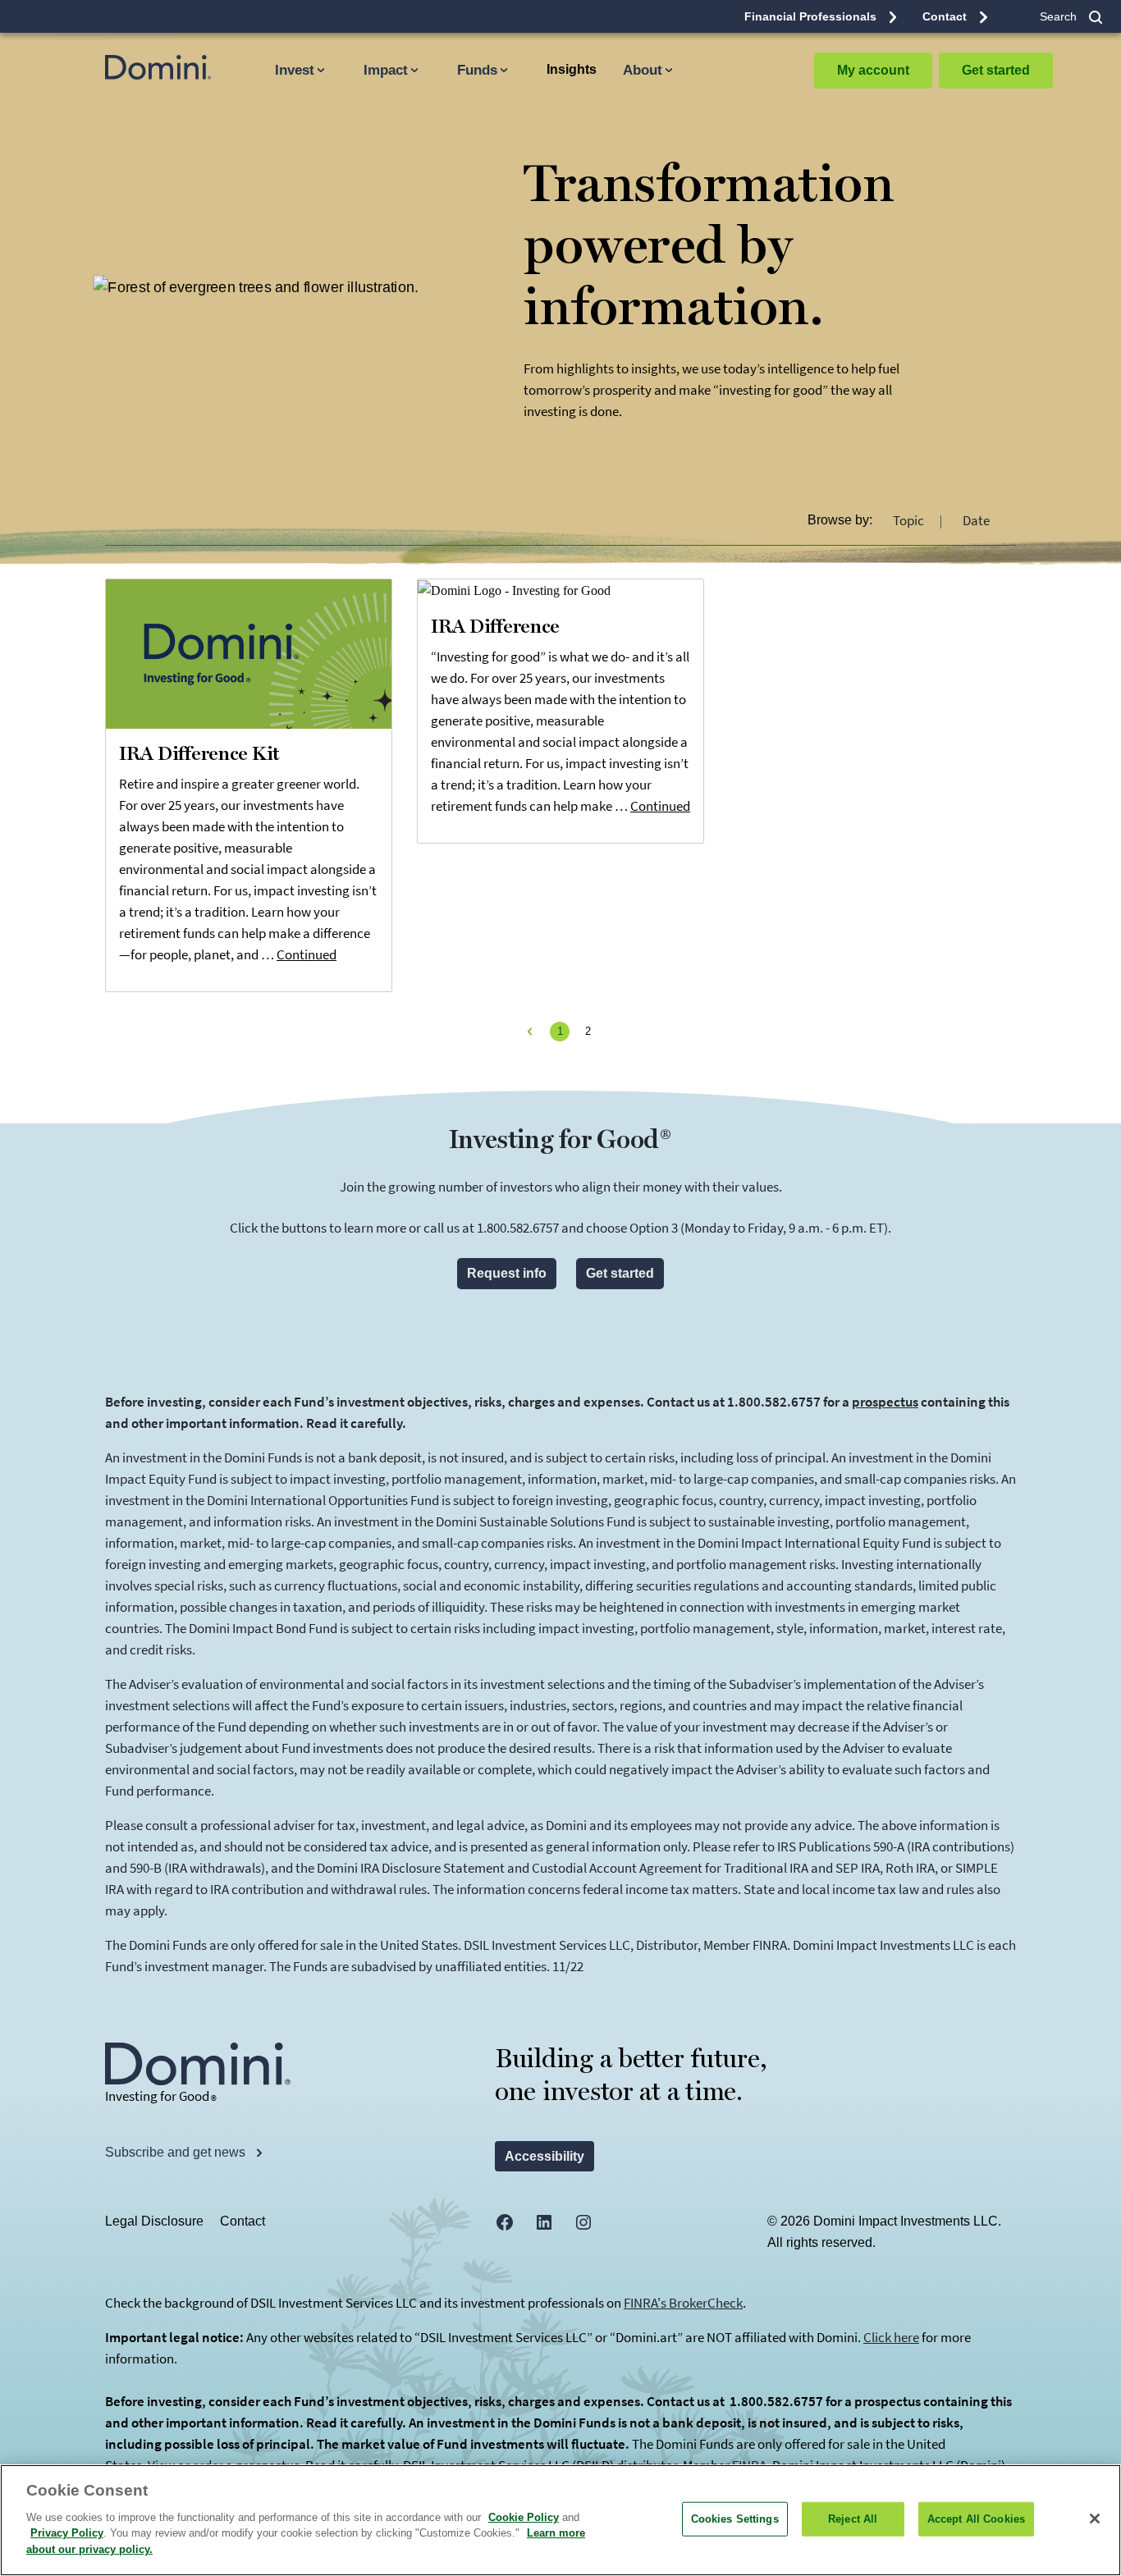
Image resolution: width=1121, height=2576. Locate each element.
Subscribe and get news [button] (177, 2152)
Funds (477, 70)
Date (976, 520)
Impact (386, 70)
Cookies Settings (735, 2518)
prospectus (885, 1402)
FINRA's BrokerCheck (683, 2303)
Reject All (853, 2518)
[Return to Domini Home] (144, 67)
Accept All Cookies (976, 2518)
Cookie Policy (524, 2517)
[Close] (1095, 2519)
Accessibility (544, 2156)
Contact (243, 2221)
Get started (996, 70)
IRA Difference (495, 627)
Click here (891, 2337)
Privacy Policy (67, 2533)
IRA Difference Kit (199, 754)
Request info (507, 1273)
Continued (307, 954)
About (643, 70)
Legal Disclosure (154, 2221)
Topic (910, 520)
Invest (295, 70)
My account (873, 70)
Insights (572, 69)
